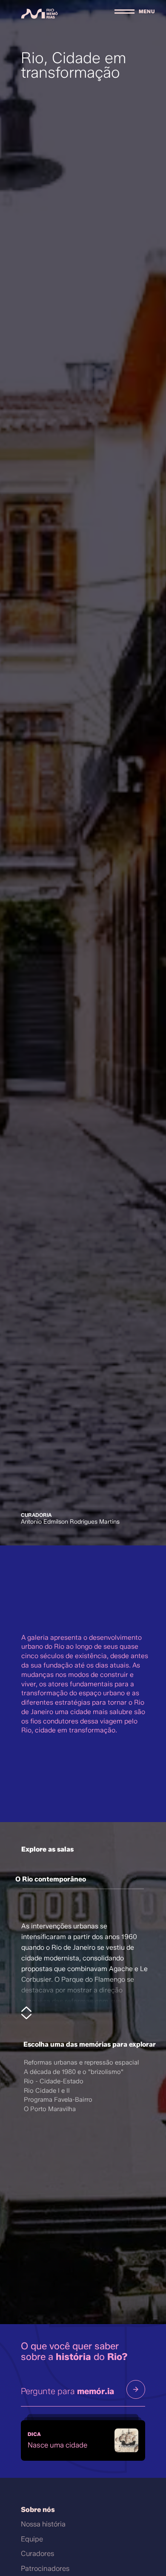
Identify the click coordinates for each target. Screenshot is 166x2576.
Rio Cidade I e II (47, 2090)
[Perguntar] (136, 2389)
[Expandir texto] (27, 2013)
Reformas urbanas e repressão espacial (81, 2062)
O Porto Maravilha (50, 2108)
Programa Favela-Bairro (58, 2099)
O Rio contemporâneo (51, 1879)
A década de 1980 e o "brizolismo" (74, 2071)
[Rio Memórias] (40, 14)
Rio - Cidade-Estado (54, 2081)
